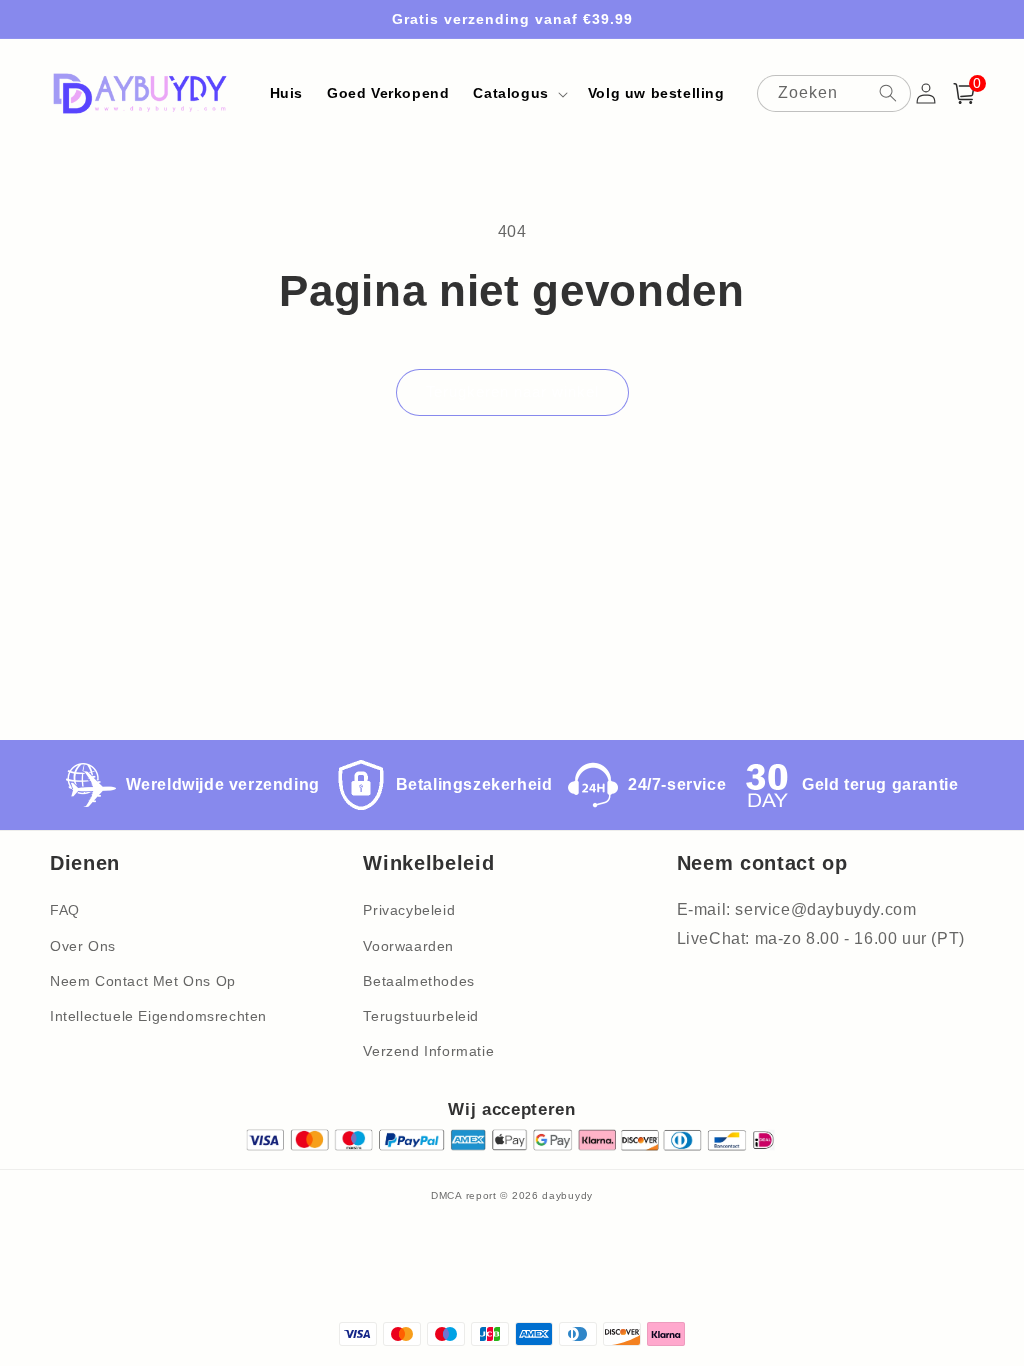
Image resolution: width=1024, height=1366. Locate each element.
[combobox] (834, 93)
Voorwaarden (408, 946)
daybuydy (567, 1195)
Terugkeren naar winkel (512, 391)
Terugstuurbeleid (421, 1016)
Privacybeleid (409, 910)
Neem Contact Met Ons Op (143, 981)
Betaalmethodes (418, 981)
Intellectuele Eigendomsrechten (158, 1016)
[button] (518, 93)
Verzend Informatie (428, 1051)
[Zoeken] (888, 93)
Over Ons (83, 946)
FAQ (65, 910)
